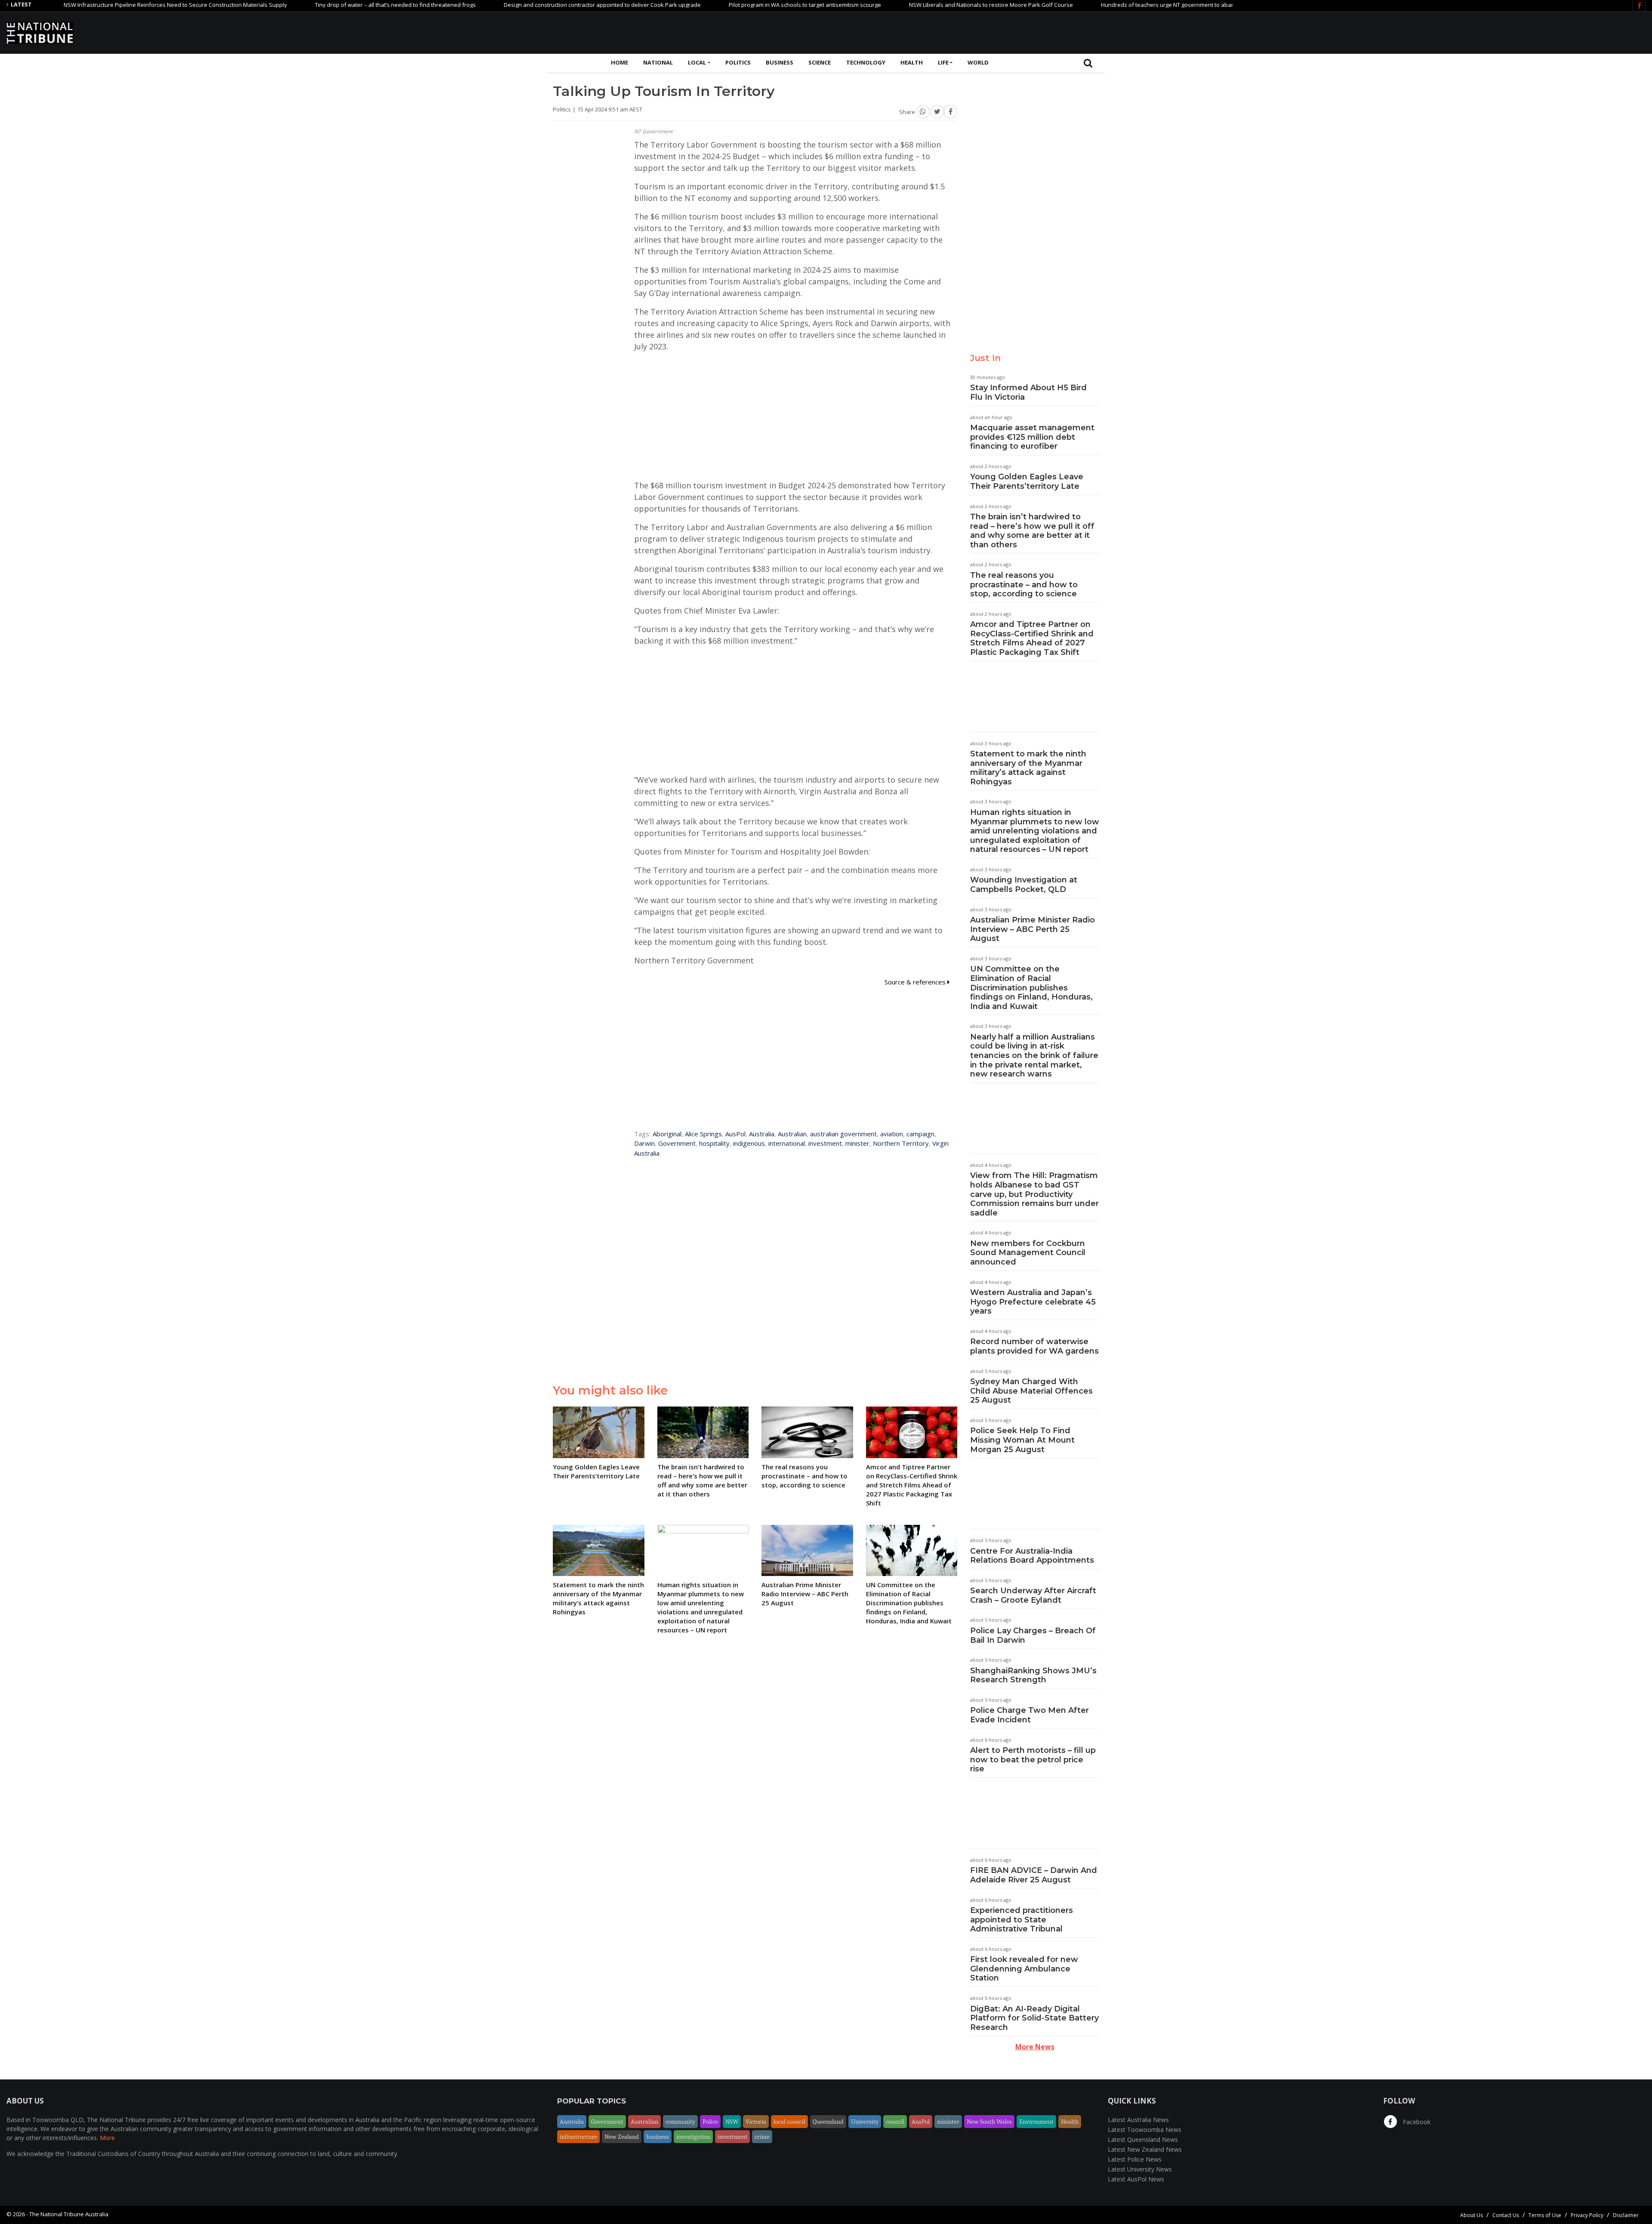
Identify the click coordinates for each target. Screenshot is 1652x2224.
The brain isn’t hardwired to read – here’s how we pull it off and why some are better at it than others (1032, 531)
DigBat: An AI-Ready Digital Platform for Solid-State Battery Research (1034, 2018)
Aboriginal (667, 1134)
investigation (693, 2137)
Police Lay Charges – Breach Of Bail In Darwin (1033, 1635)
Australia (762, 1134)
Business (780, 62)
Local (697, 62)
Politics (738, 62)
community (680, 2122)
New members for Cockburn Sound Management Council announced (1028, 1253)
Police (710, 2122)
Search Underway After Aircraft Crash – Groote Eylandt (1033, 1595)
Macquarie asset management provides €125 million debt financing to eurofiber (1032, 437)
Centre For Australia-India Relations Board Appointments (1032, 1556)
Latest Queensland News (1143, 2139)
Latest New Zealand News (1145, 2149)
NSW (732, 2122)
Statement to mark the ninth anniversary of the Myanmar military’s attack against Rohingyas (1028, 768)
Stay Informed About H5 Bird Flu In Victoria (1028, 392)
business (658, 2137)
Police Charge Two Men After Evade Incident (1029, 1715)
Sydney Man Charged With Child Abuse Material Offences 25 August (1031, 1391)
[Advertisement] (1489, 31)
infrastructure (578, 2137)
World (978, 62)
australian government (843, 1134)
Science (820, 62)
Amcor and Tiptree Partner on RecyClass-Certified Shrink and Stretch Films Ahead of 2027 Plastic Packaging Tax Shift (1032, 638)
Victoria (756, 2122)
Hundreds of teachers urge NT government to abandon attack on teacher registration (1124, 5)
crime (762, 2137)
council (895, 2122)
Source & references (916, 982)
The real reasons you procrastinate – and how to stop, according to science (1024, 585)
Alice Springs (703, 1134)
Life (943, 62)
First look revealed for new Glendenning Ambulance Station (1024, 1969)
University (865, 2122)
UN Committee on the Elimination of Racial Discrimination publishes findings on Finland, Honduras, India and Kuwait (1031, 987)
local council (789, 2122)
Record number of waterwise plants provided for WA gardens (1034, 1346)
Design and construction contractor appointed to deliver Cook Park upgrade (515, 5)
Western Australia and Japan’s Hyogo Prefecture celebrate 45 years (1033, 1302)
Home (619, 62)
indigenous (749, 1143)
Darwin (644, 1143)
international (787, 1143)
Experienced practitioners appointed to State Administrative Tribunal (1022, 1920)
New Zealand (622, 2137)
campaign (920, 1134)
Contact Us (1506, 2215)
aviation (892, 1134)
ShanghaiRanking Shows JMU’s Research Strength (1033, 1675)
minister (857, 1143)
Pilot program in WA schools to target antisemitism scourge (717, 5)
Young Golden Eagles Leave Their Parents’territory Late (1027, 481)
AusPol (735, 1134)
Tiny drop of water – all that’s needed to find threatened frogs (308, 5)
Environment (1036, 2122)
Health (912, 62)
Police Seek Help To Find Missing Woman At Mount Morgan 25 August (1022, 1440)
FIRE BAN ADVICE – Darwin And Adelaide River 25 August (1034, 1875)
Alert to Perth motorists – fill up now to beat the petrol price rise (1033, 1760)
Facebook (1416, 2122)
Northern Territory (901, 1143)
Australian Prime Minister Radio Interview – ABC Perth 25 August (1032, 929)
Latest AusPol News (1136, 2179)
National (658, 62)
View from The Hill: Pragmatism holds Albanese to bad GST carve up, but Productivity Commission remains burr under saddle (1034, 1194)
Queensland (828, 2122)
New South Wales (989, 2122)
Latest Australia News (1138, 2120)
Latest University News (1140, 2169)
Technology (866, 62)
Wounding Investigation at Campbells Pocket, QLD (1024, 885)
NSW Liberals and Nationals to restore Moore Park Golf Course (903, 5)
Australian (792, 1134)
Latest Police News (1135, 2159)
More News (1035, 2047)
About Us (1472, 2215)
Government (677, 1143)
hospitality (714, 1143)
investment (825, 1143)
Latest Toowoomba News (1145, 2130)
